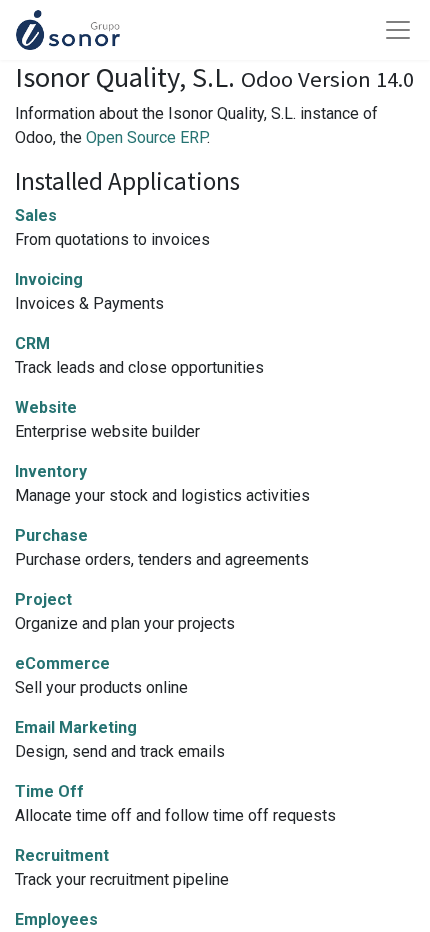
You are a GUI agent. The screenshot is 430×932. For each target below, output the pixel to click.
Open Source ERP (146, 137)
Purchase (51, 535)
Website (46, 407)
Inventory (51, 471)
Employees (56, 919)
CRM (32, 343)
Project (43, 599)
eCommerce (62, 663)
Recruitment (62, 855)
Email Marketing (76, 727)
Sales (36, 215)
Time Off (49, 791)
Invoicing (49, 279)
